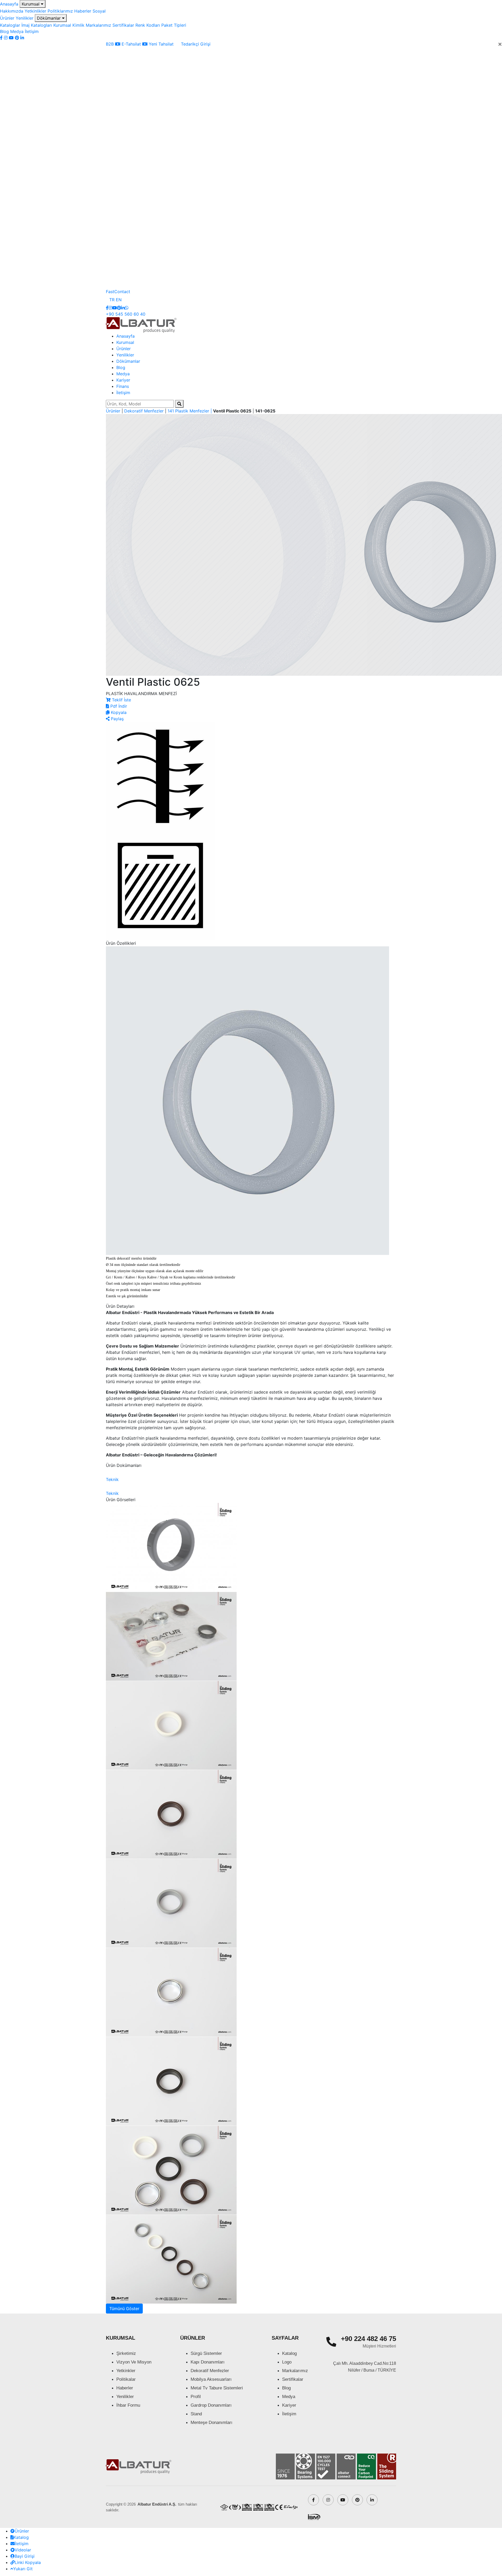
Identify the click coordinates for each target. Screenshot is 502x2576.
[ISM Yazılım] (314, 2516)
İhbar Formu (128, 2405)
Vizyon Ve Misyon (134, 2362)
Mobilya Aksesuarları (211, 2379)
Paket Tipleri (174, 25)
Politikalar (126, 2379)
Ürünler (7, 18)
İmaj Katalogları (37, 25)
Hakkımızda (12, 11)
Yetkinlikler (35, 11)
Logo (287, 2362)
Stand (196, 2414)
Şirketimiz (126, 2353)
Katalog (289, 2353)
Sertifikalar (123, 25)
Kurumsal (31, 4)
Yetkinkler (126, 2371)
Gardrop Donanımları (211, 2405)
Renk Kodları (148, 25)
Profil (196, 2397)
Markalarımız (98, 25)
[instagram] (6, 38)
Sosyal (99, 11)
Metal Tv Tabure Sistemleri (217, 2388)
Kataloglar (10, 25)
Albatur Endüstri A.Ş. (157, 2504)
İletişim (32, 31)
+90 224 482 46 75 (369, 2339)
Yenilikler (25, 18)
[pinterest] (18, 38)
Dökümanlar (49, 18)
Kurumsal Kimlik (69, 25)
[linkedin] (22, 38)
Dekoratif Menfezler (145, 411)
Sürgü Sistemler (206, 2353)
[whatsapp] (127, 308)
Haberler (83, 11)
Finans (123, 386)
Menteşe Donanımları (212, 2423)
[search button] (179, 404)
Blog (4, 31)
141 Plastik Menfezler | (190, 411)
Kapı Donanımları (208, 2362)
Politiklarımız (60, 11)
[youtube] (12, 38)
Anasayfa (9, 4)
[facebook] (2, 38)
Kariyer (123, 380)
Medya (17, 31)
